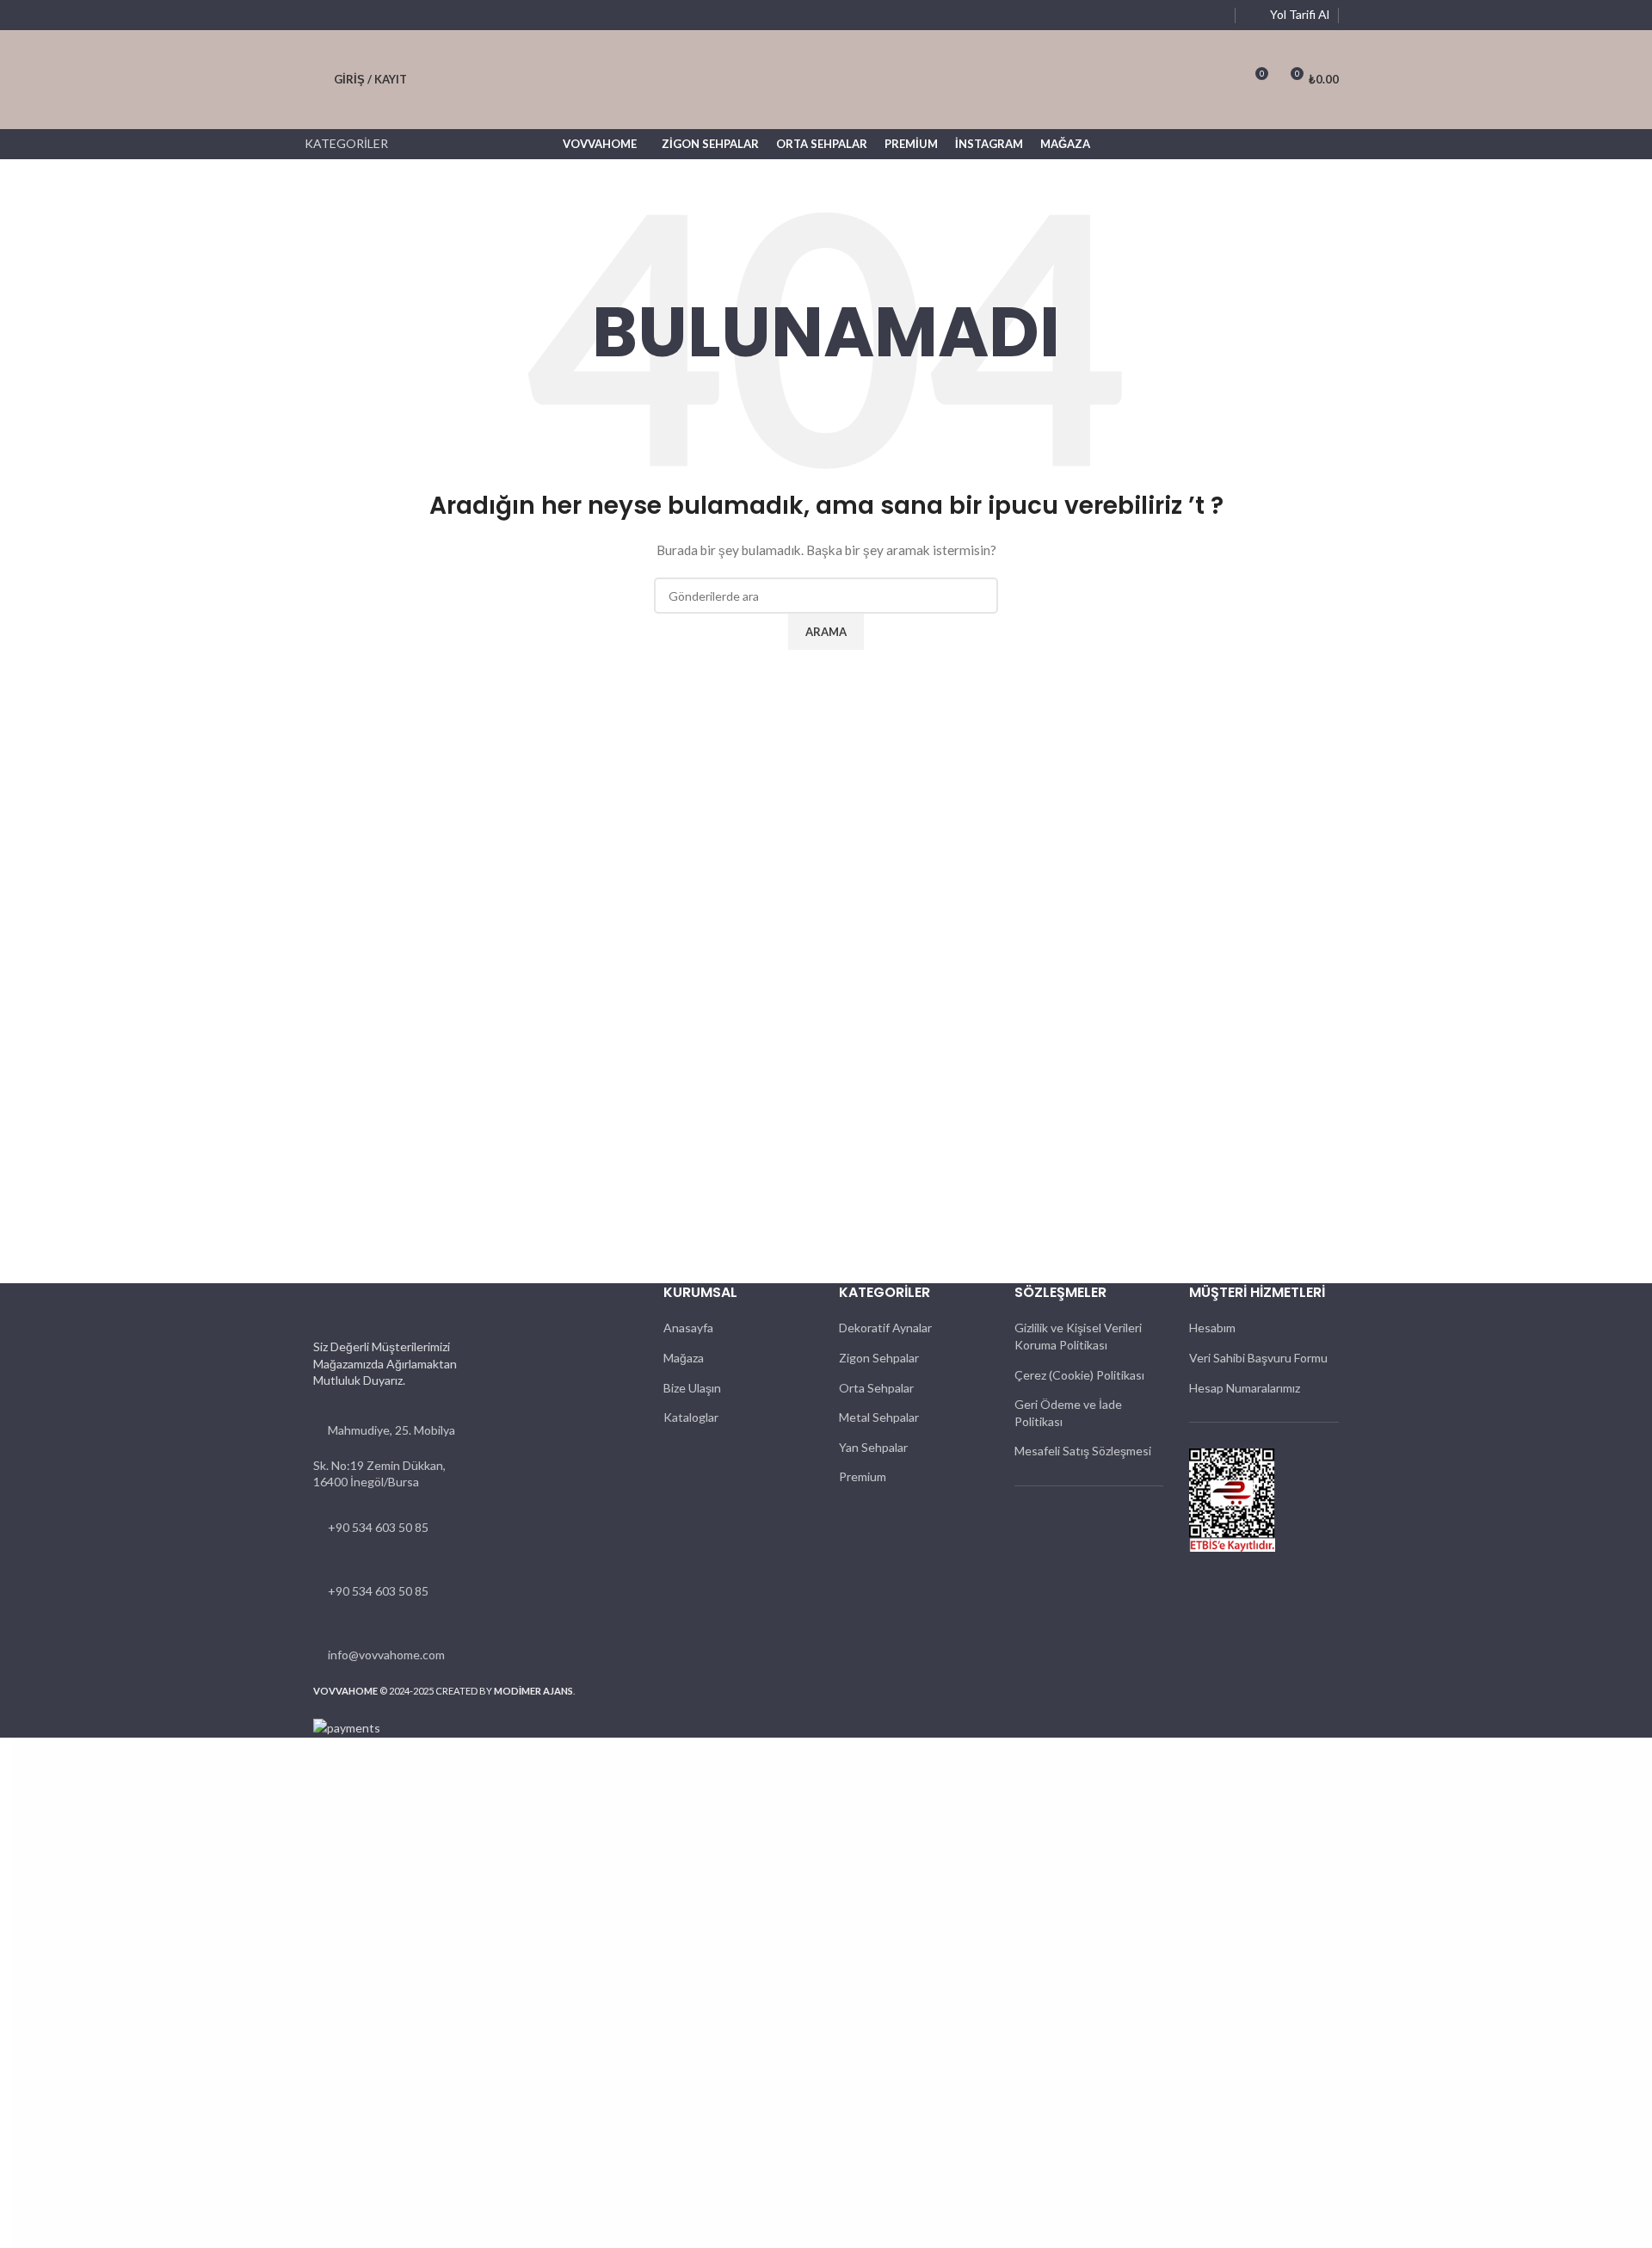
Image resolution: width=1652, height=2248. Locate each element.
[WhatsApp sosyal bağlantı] (1216, 15)
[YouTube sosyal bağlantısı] (1174, 15)
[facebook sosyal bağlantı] (1133, 15)
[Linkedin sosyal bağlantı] (1195, 15)
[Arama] (1223, 80)
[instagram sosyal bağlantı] (1154, 15)
